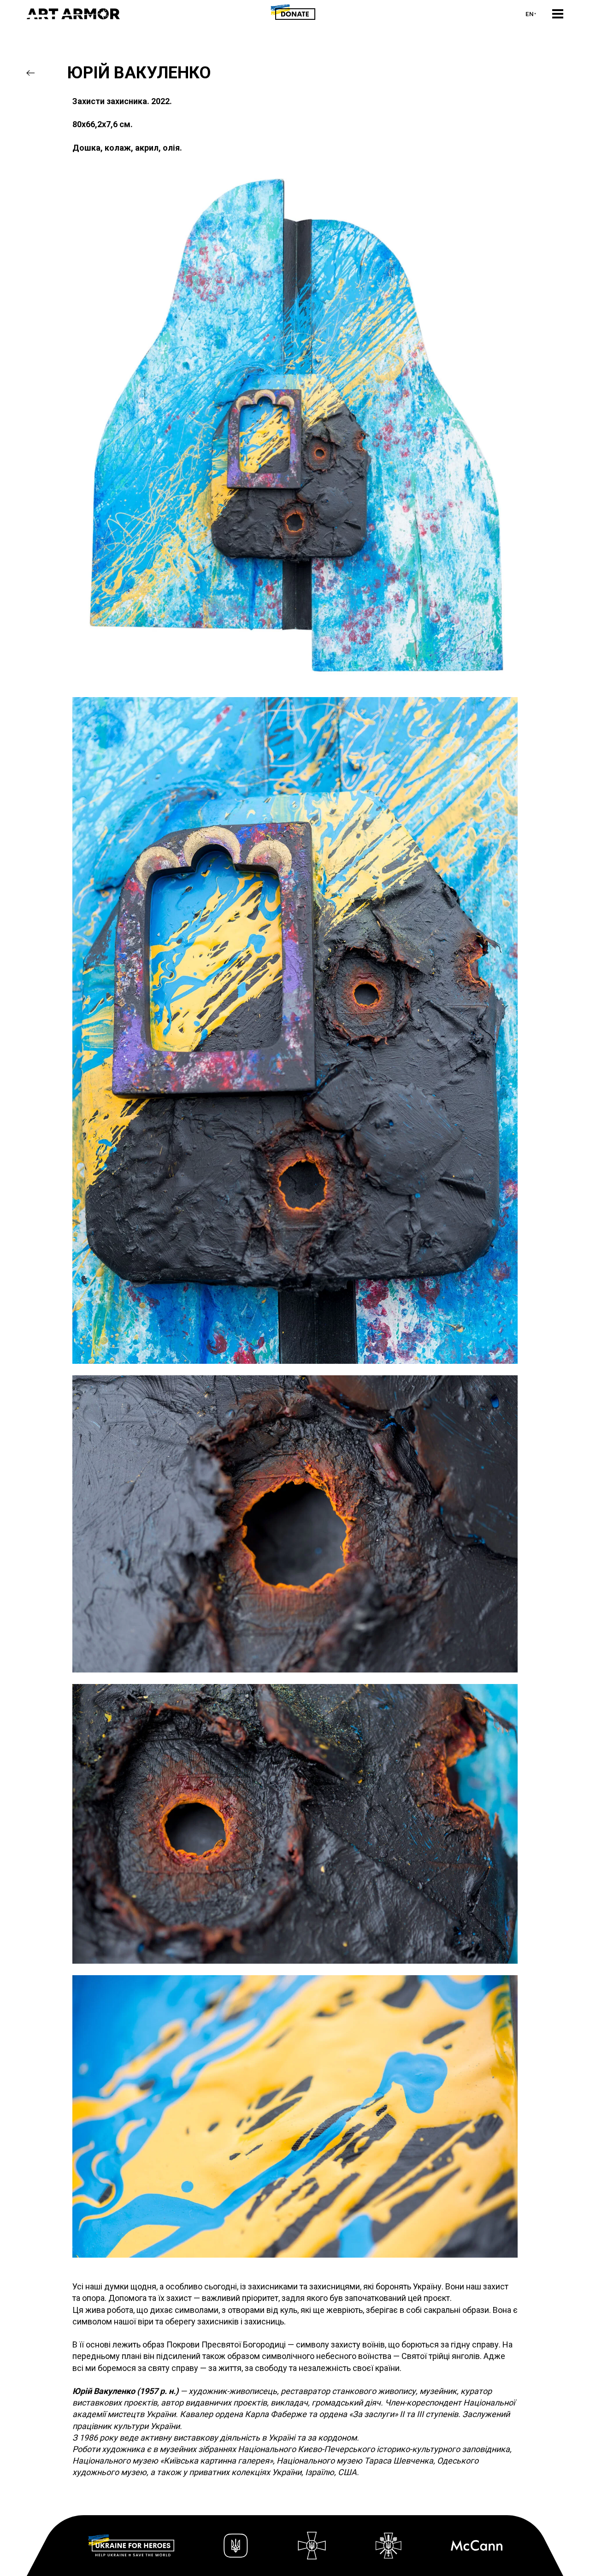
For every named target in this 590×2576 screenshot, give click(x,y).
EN (530, 14)
